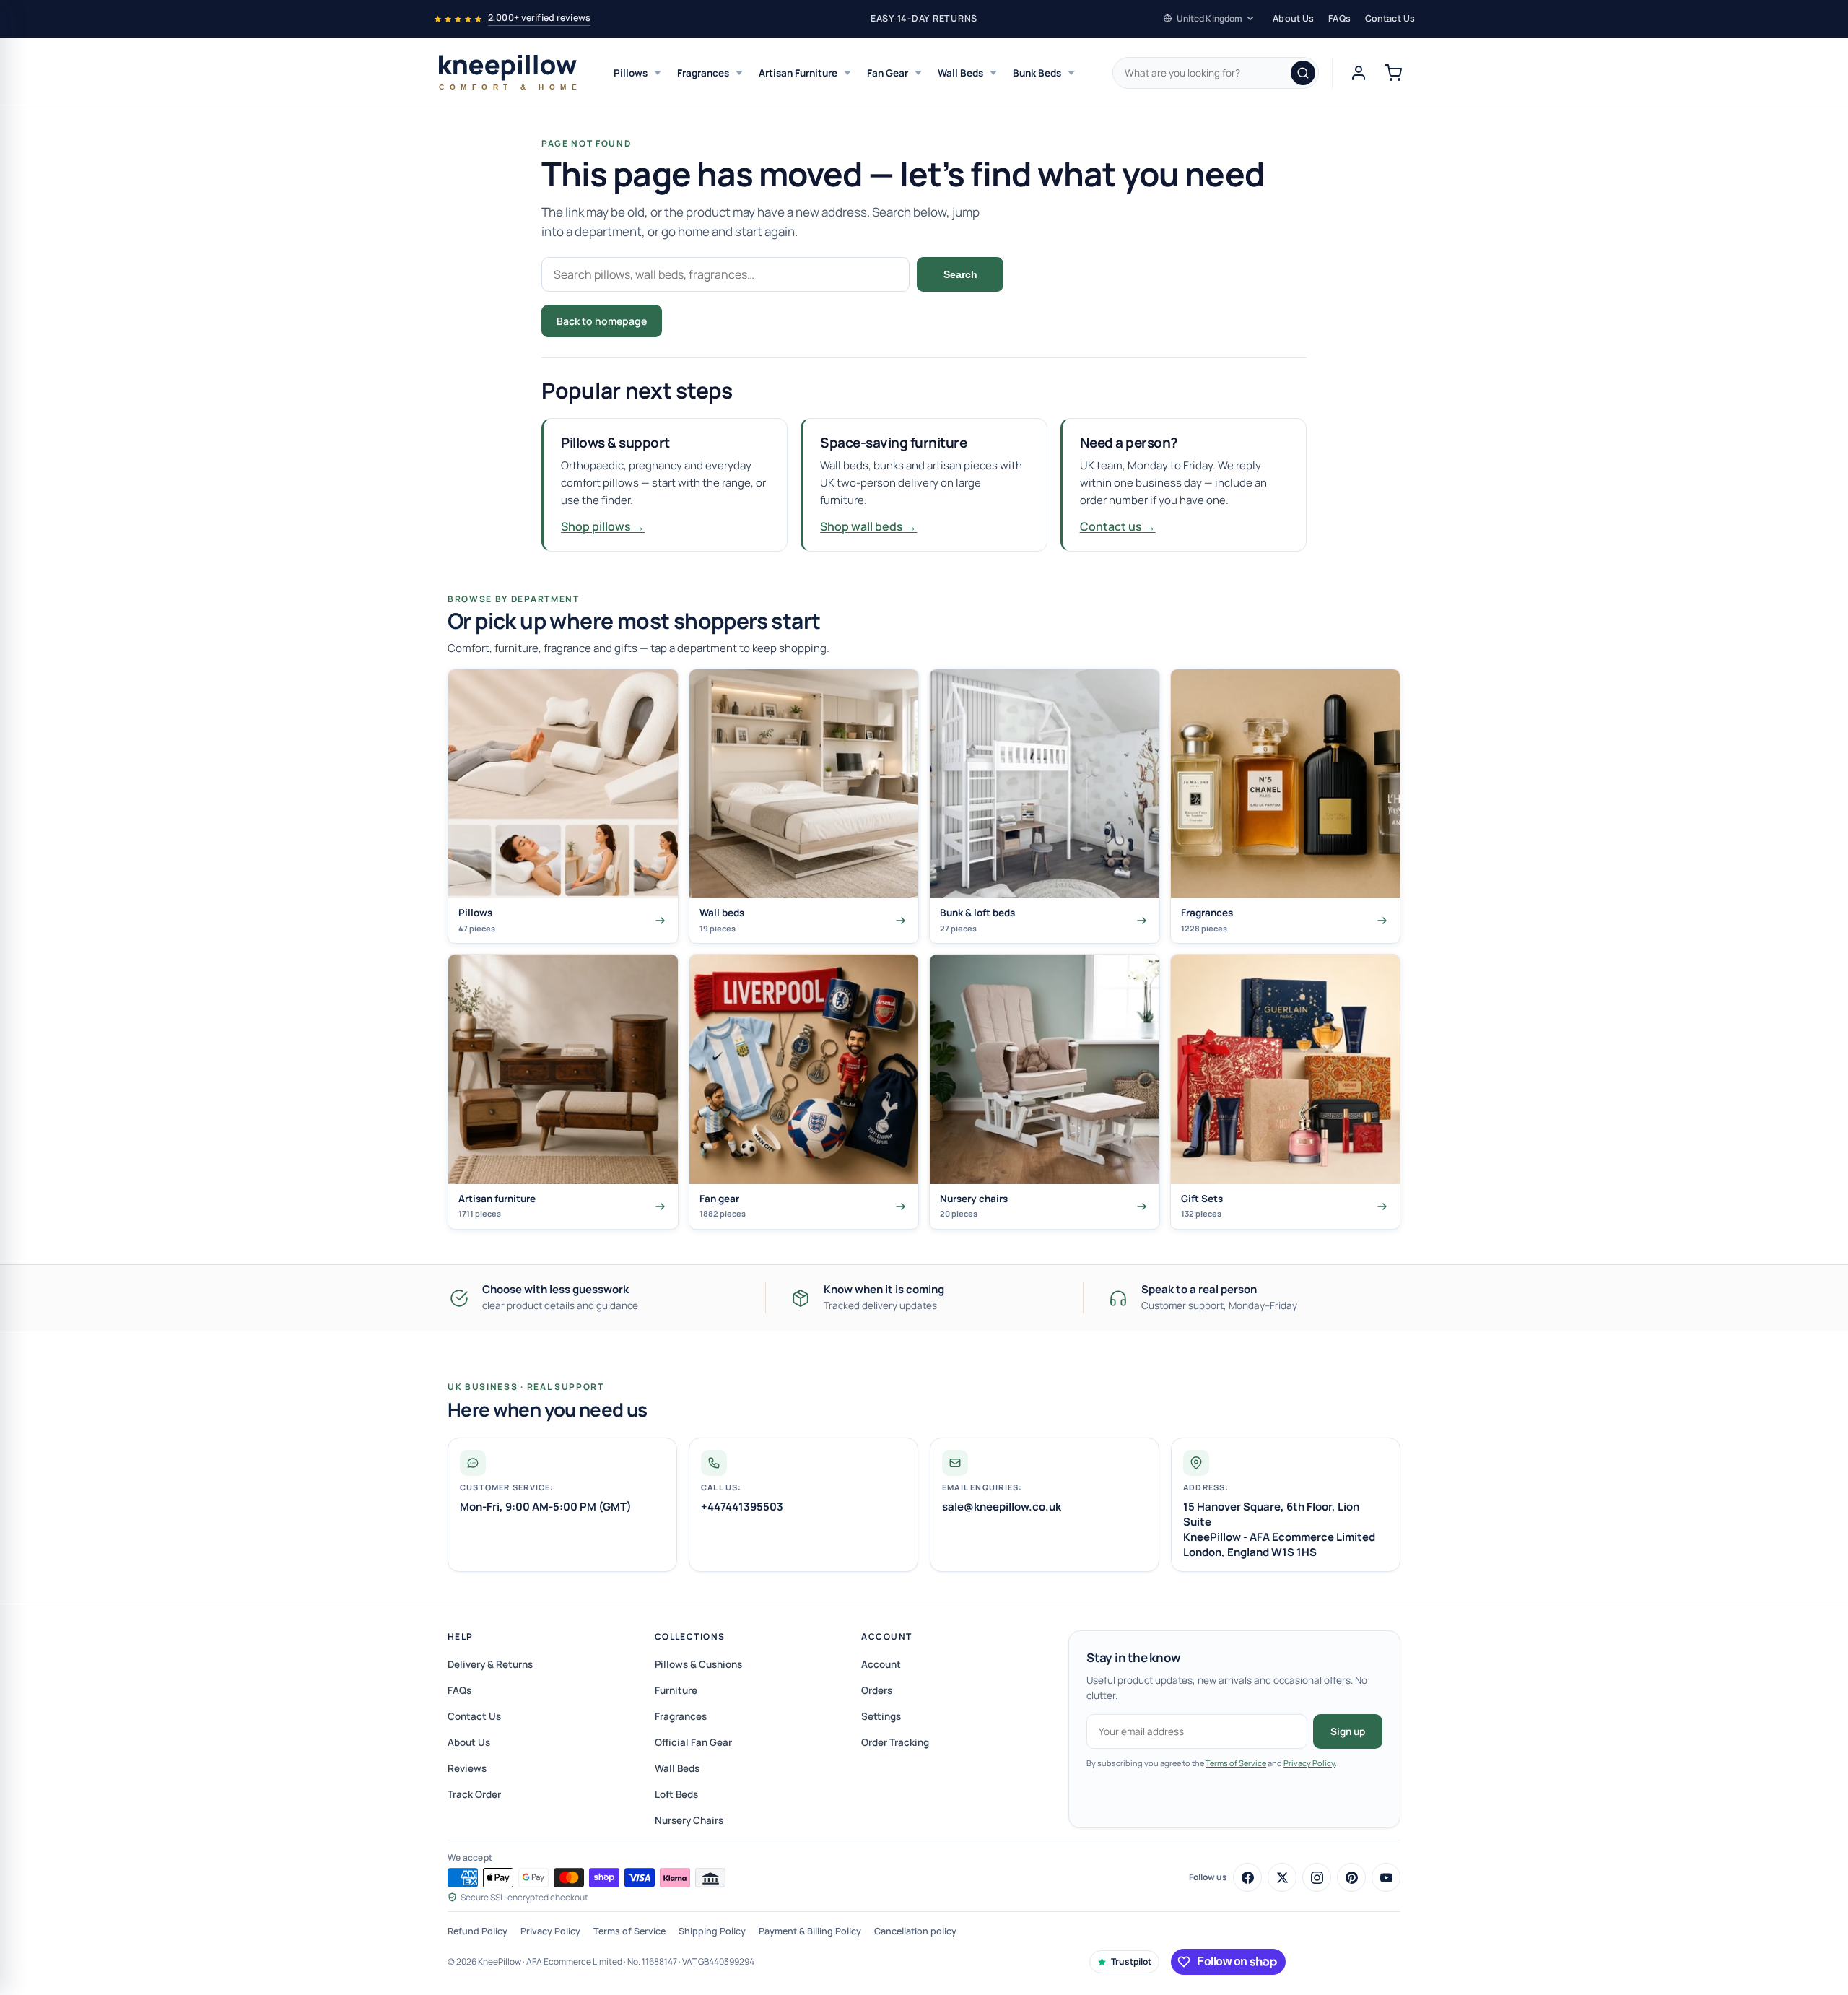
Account (886, 1637)
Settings (881, 1716)
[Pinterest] (1351, 1877)
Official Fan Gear (693, 1742)
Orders (877, 1690)
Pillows (631, 73)
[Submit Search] (1303, 73)
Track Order (474, 1794)
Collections (690, 1637)
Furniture (676, 1690)
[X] (1282, 1877)
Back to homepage (602, 321)
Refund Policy (478, 1931)
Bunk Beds (1037, 73)
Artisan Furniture (798, 73)
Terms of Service (1236, 1763)
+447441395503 (742, 1507)
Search (960, 274)
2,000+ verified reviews (539, 18)
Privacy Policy (1309, 1763)
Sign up (1348, 1731)
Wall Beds (960, 73)
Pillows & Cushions (698, 1664)
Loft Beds (676, 1794)
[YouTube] (1386, 1877)
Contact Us (1390, 18)
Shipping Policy (712, 1931)
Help (461, 1637)
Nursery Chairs (689, 1820)
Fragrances (703, 73)
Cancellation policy (915, 1931)
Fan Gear (888, 73)
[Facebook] (1247, 1877)
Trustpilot (1131, 1961)
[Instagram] (1317, 1877)
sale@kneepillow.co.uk (1002, 1507)
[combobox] (1216, 73)
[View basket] (1393, 73)
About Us (1293, 18)
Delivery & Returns (490, 1664)
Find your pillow (723, 321)
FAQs (1339, 18)
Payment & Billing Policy (810, 1931)
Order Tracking (895, 1742)
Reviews (467, 1768)
